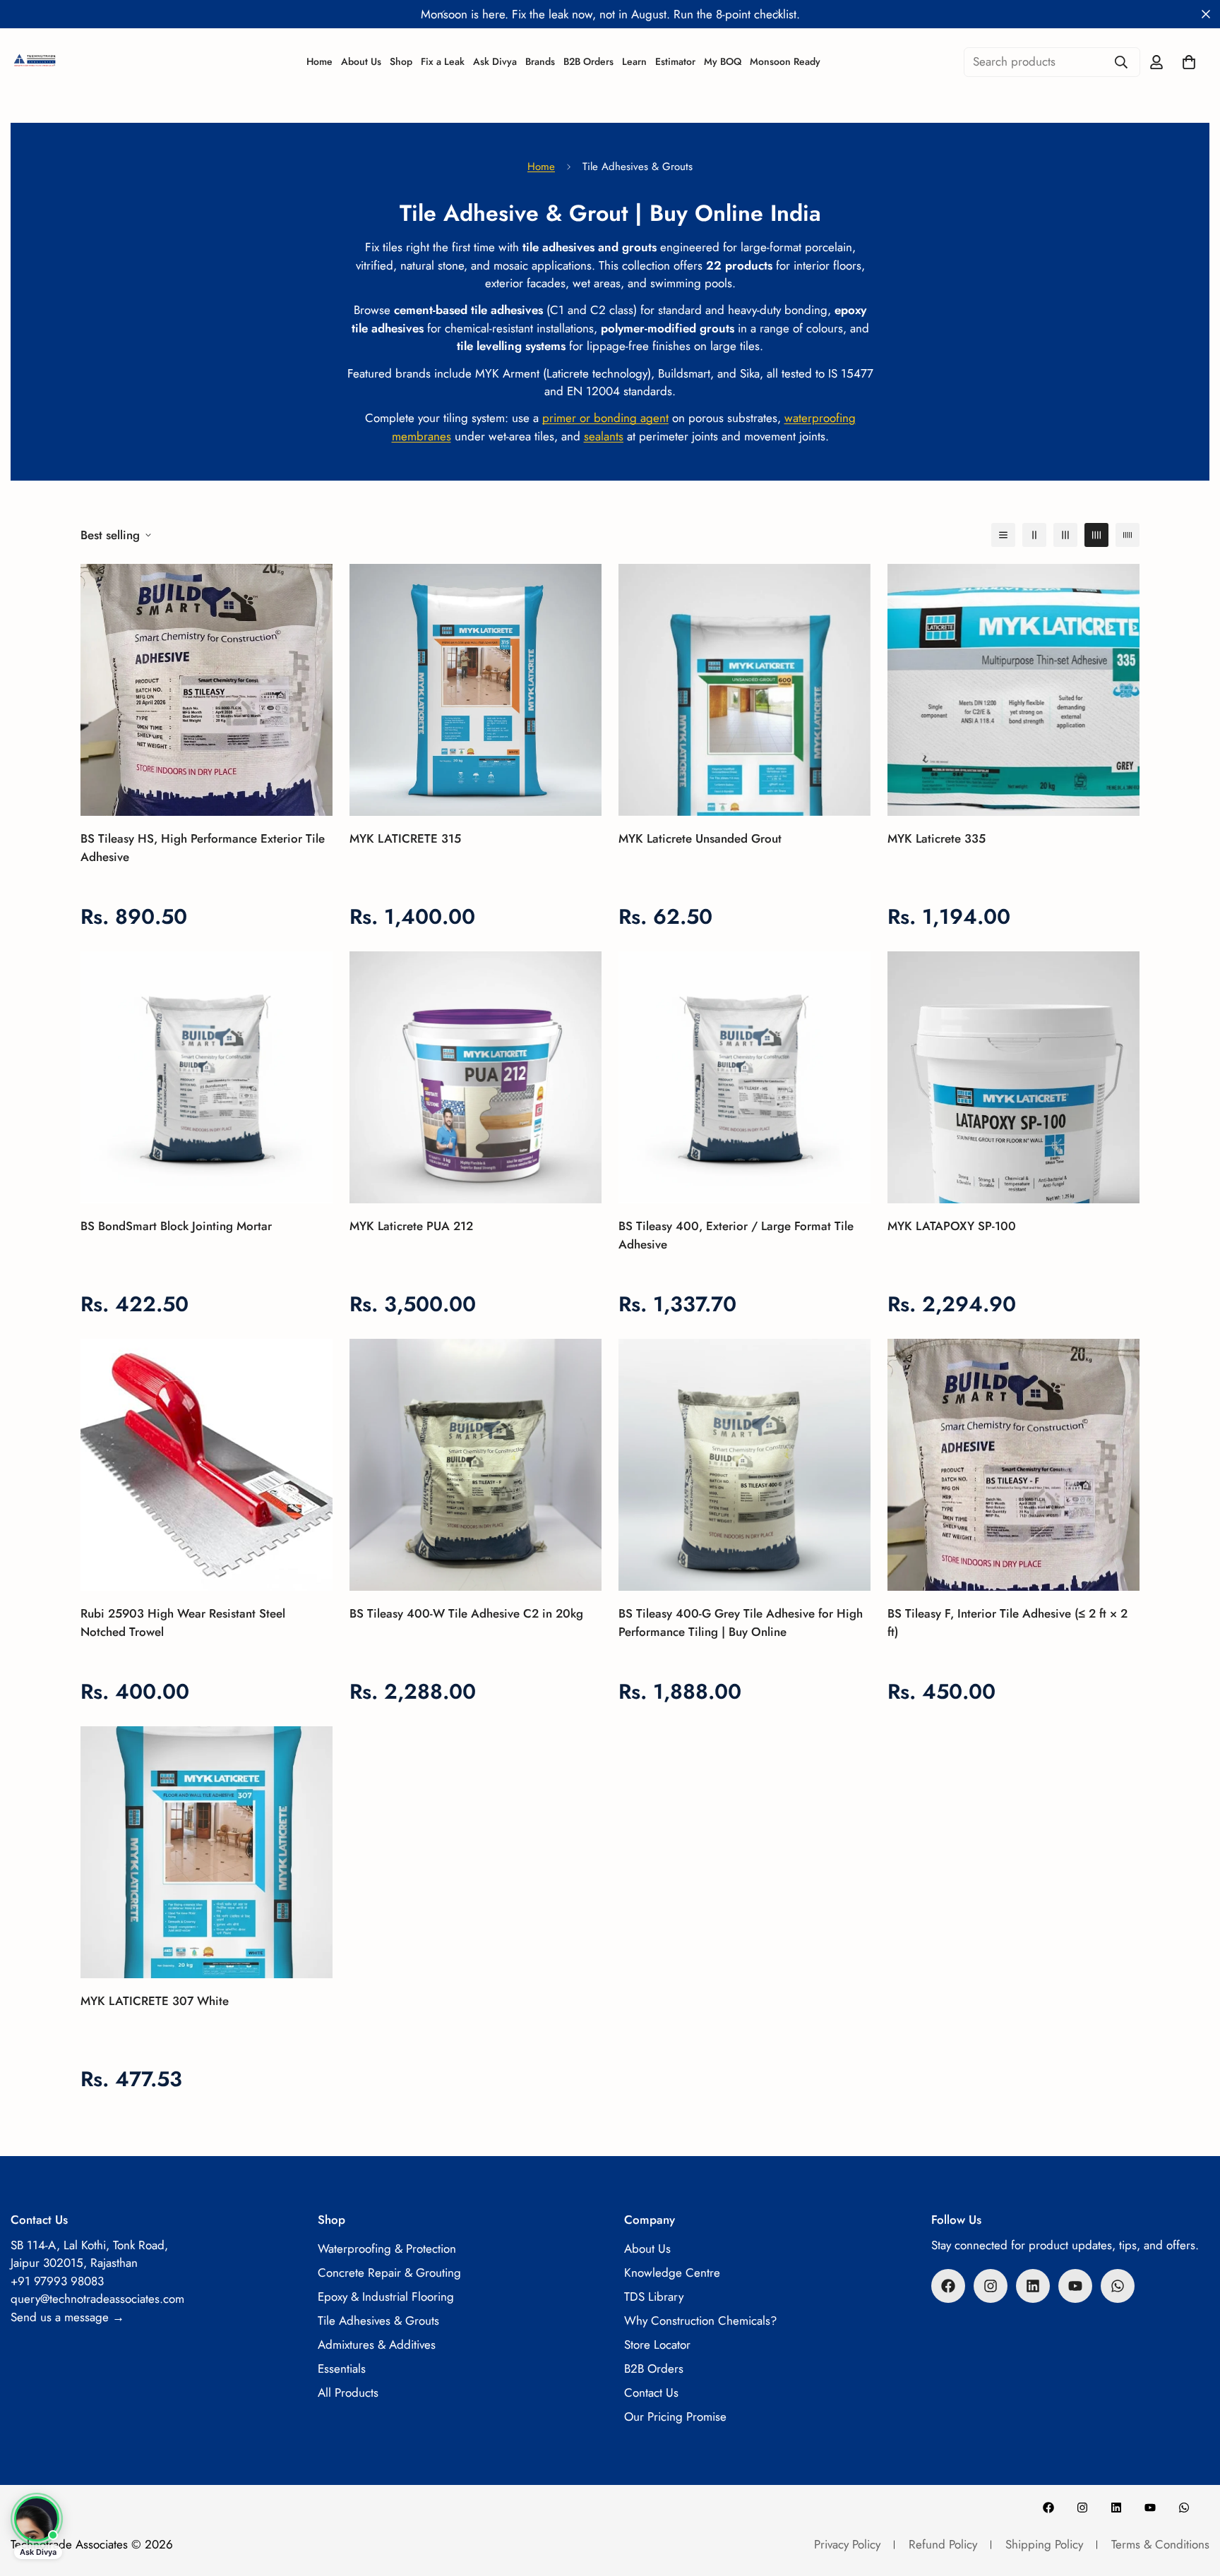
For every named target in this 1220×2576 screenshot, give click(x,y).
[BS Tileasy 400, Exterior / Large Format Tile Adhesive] (744, 1077)
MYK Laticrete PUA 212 (411, 1226)
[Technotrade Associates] (81, 62)
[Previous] (442, 14)
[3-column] (1065, 535)
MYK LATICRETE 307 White (155, 2001)
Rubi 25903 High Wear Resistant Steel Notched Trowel (183, 1623)
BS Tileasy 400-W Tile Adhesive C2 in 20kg (466, 1613)
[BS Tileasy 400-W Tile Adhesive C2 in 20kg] (476, 1465)
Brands (540, 61)
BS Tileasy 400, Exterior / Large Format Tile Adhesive (736, 1235)
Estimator (675, 61)
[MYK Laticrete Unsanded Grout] (744, 690)
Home (319, 61)
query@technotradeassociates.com (97, 2299)
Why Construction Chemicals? (700, 2321)
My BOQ (723, 61)
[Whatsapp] (1118, 2286)
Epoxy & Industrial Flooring (386, 2297)
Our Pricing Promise (675, 2416)
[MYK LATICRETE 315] (476, 690)
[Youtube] (1075, 2286)
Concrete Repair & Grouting (389, 2273)
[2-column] (1034, 535)
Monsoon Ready (785, 61)
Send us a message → (67, 2317)
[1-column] (1003, 535)
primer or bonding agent (605, 418)
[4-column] (1096, 535)
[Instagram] (991, 2286)
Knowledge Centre (672, 2273)
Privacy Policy (847, 2544)
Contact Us (651, 2393)
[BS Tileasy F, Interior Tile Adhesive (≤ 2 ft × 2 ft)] (1013, 1465)
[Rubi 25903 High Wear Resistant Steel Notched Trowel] (207, 1465)
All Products (348, 2393)
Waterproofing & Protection (387, 2249)
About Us (361, 61)
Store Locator (657, 2345)
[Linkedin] (1033, 2286)
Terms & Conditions (1160, 2544)
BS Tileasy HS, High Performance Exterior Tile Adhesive (203, 848)
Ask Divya (495, 61)
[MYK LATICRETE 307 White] (207, 1852)
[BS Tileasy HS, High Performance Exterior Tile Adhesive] (207, 690)
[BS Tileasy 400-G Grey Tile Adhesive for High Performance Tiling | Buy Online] (744, 1465)
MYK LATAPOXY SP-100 (952, 1226)
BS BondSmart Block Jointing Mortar (176, 1226)
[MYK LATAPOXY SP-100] (1013, 1077)
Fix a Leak (443, 61)
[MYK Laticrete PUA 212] (476, 1077)
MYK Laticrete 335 (937, 838)
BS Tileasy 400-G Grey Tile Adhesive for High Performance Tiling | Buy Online (741, 1623)
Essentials (342, 2369)
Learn (634, 61)
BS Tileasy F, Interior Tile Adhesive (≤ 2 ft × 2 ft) (1007, 1623)
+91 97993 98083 (57, 2281)
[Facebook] (948, 2286)
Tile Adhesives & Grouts (378, 2321)
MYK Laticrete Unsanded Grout (700, 838)
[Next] (778, 14)
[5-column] (1128, 535)
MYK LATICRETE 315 (405, 838)
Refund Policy (943, 2544)
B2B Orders (588, 61)
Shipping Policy (1044, 2544)
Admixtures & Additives (377, 2345)
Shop (401, 61)
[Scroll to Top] (1192, 2499)
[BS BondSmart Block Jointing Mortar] (207, 1077)
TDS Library (654, 2297)
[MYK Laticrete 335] (1013, 690)
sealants (604, 436)
